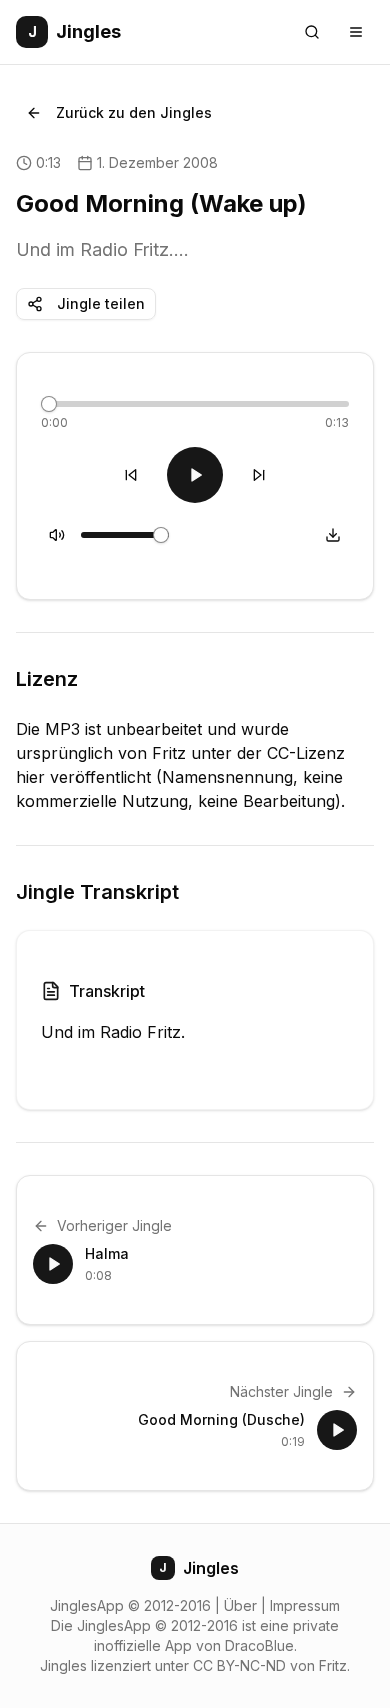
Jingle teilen (101, 303)
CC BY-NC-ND (239, 1665)
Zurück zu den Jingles (134, 112)
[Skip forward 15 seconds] (259, 475)
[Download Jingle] (333, 535)
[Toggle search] (312, 32)
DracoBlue (259, 1645)
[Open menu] (356, 32)
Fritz (333, 1665)
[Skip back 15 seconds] (131, 475)
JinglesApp (87, 1605)
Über (240, 1605)
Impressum (305, 1605)
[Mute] (57, 535)
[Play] (195, 475)
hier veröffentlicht (83, 777)
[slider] (49, 404)
